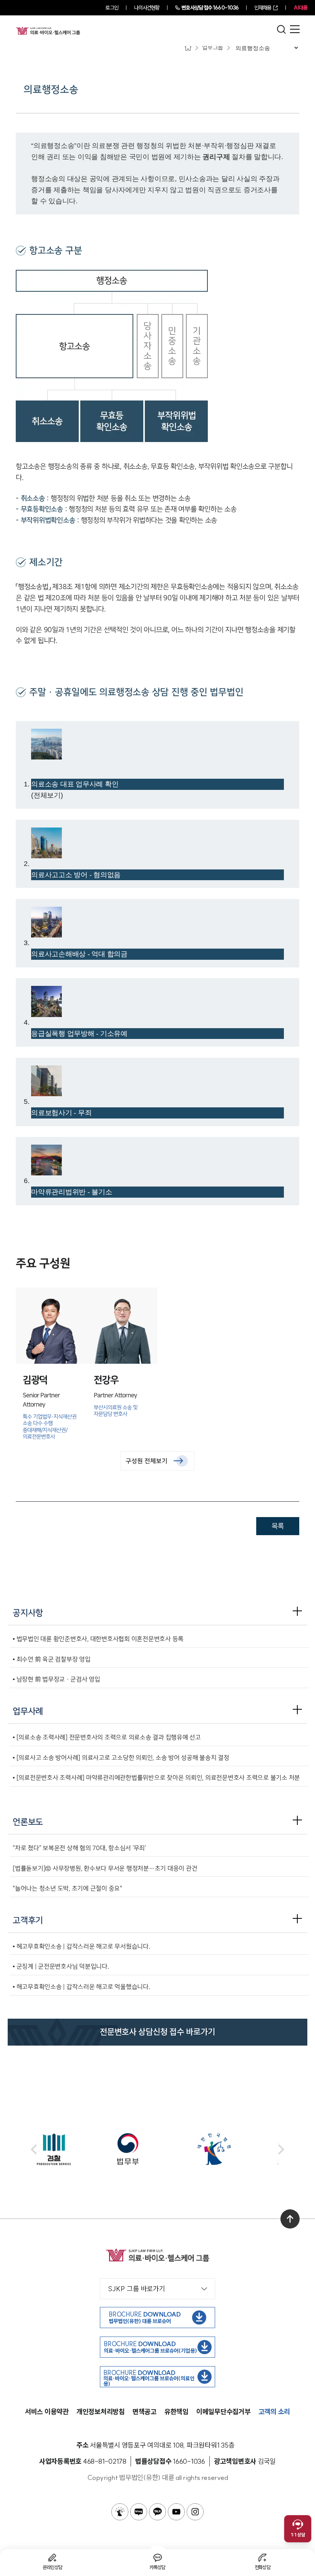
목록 (278, 1526)
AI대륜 (300, 8)
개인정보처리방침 (101, 2412)
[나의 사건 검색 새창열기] (120, 2512)
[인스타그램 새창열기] (195, 2512)
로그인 (112, 8)
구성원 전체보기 (147, 1461)
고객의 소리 (274, 2412)
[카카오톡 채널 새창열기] (157, 2512)
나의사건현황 (147, 8)
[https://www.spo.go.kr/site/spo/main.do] (77, 2149)
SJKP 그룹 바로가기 (137, 2289)
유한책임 (177, 2412)
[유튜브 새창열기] (176, 2512)
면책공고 (145, 2412)
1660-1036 (210, 8)
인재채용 (263, 8)
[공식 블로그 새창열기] (139, 2512)
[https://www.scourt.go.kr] (238, 2149)
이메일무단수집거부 (224, 2412)
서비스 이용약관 (47, 2412)
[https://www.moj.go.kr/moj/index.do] (157, 2149)
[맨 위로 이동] (290, 2219)
